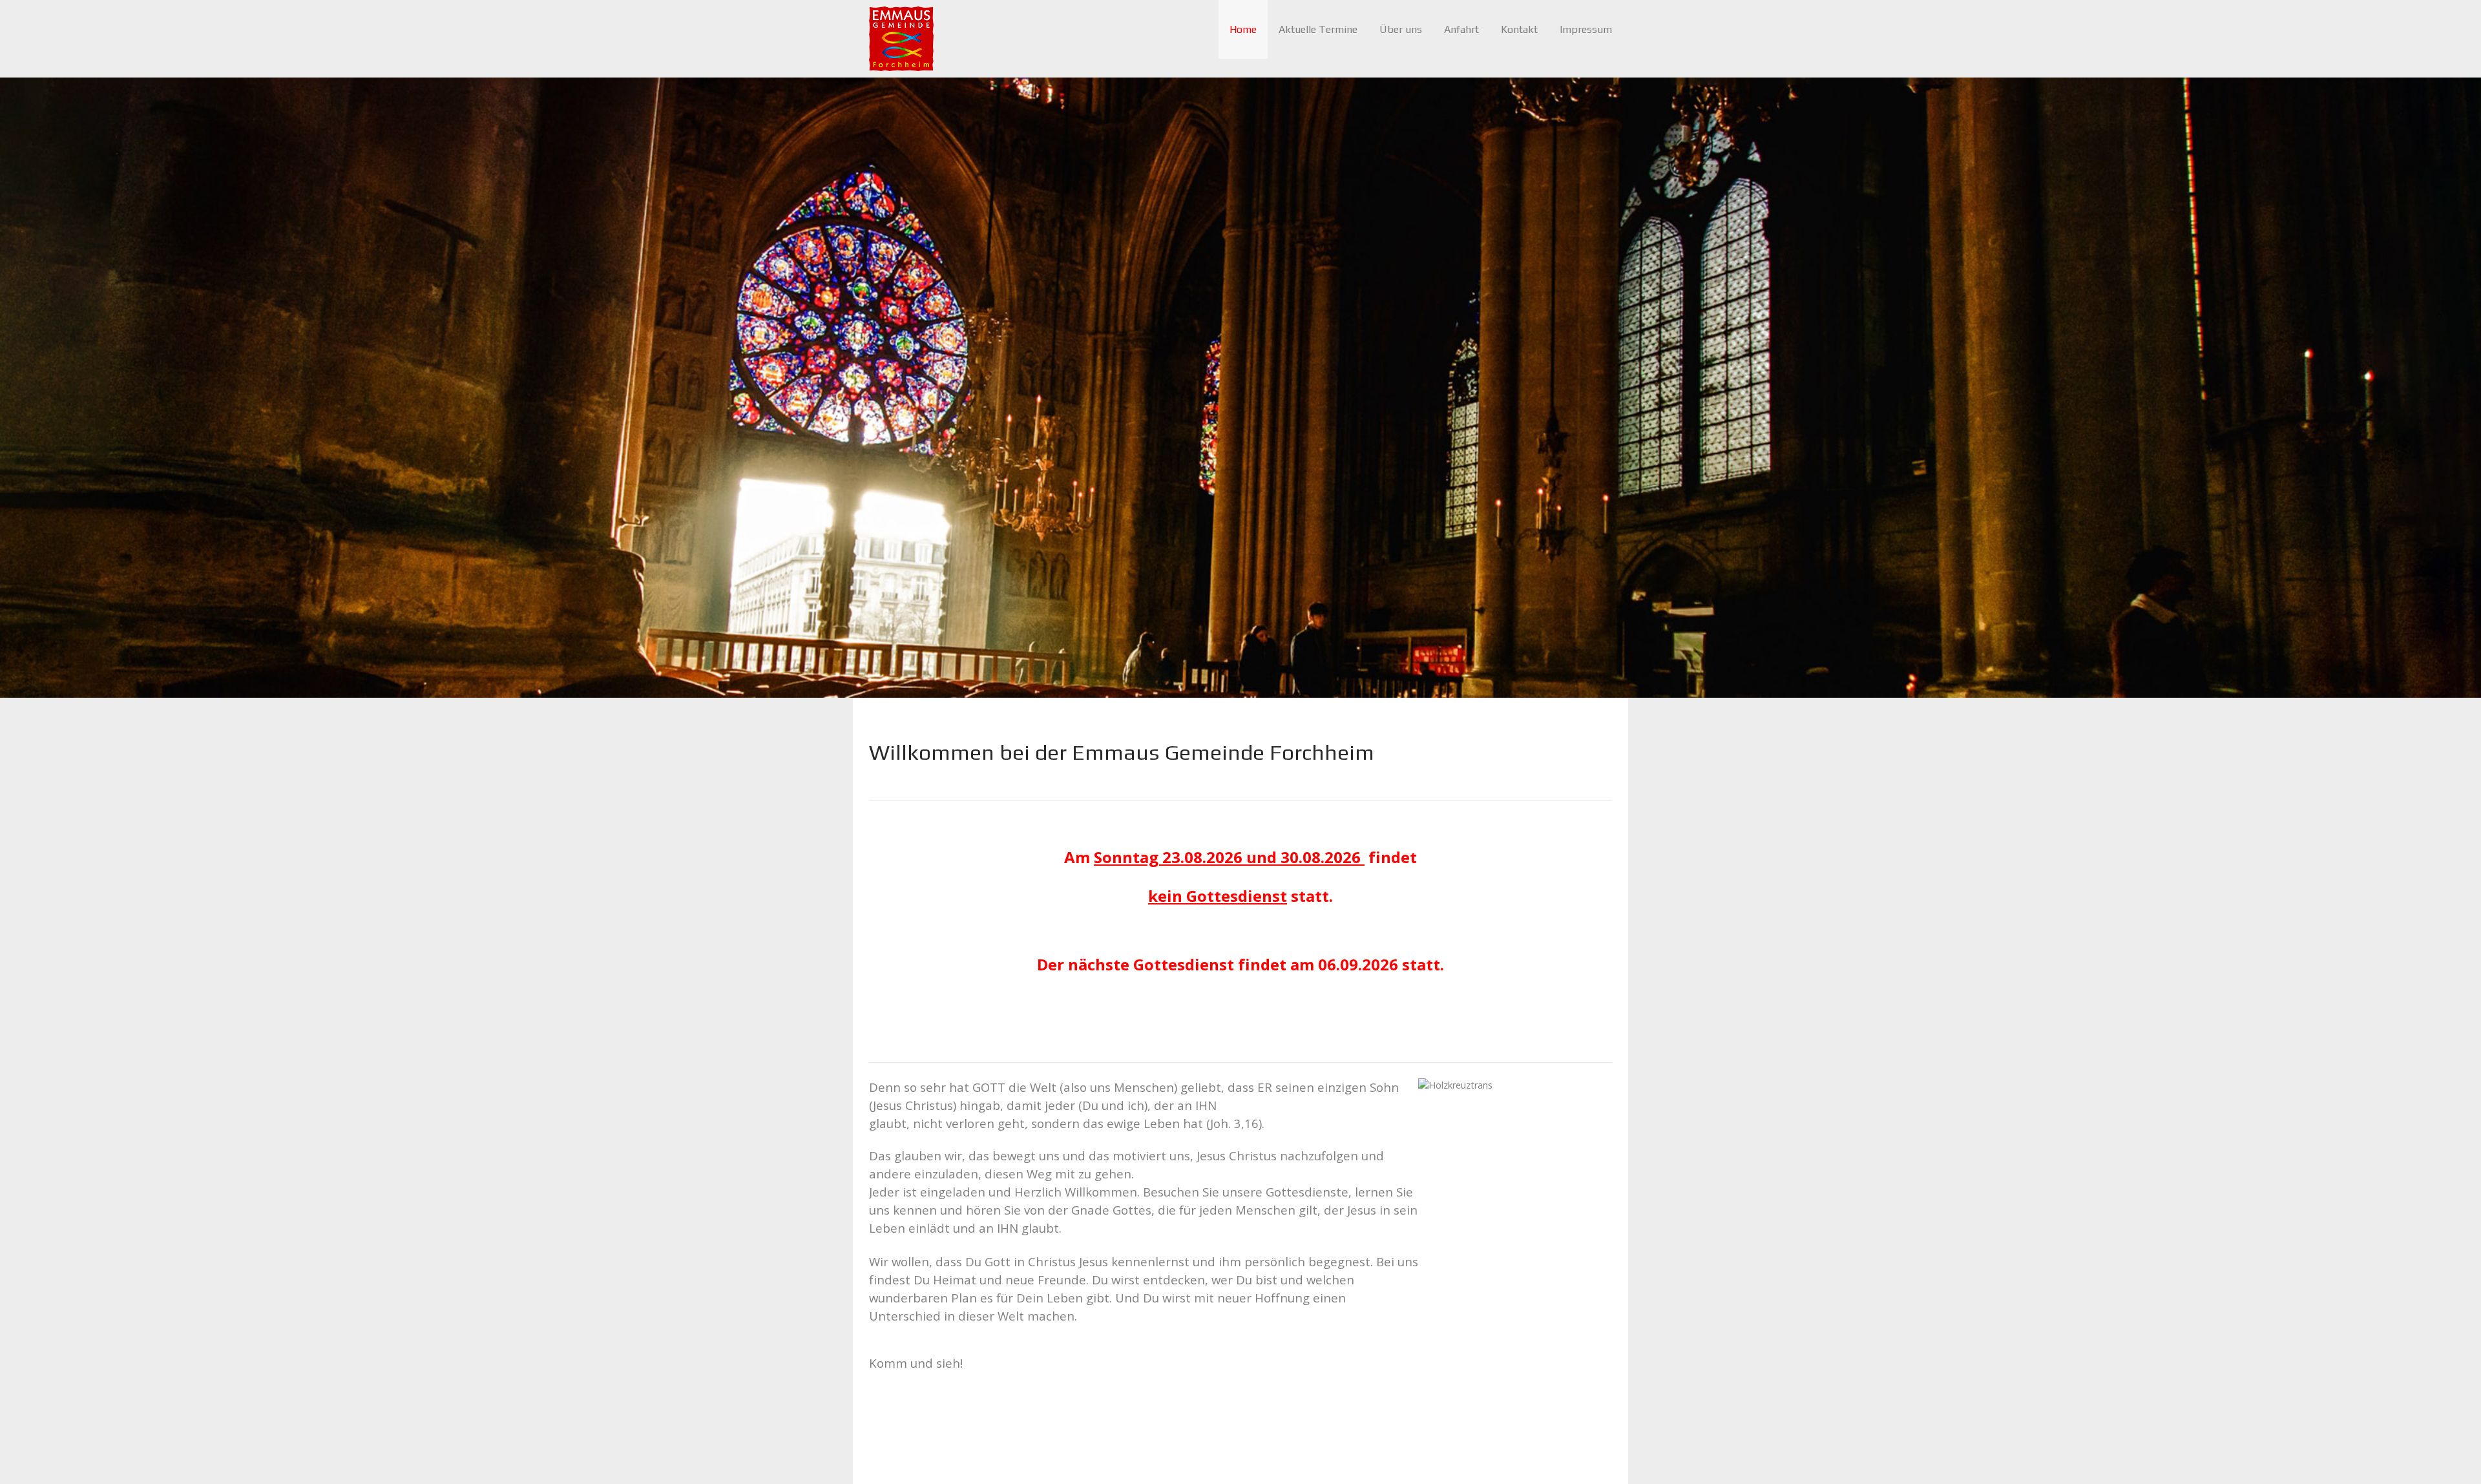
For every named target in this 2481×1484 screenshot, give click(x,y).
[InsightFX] (901, 38)
